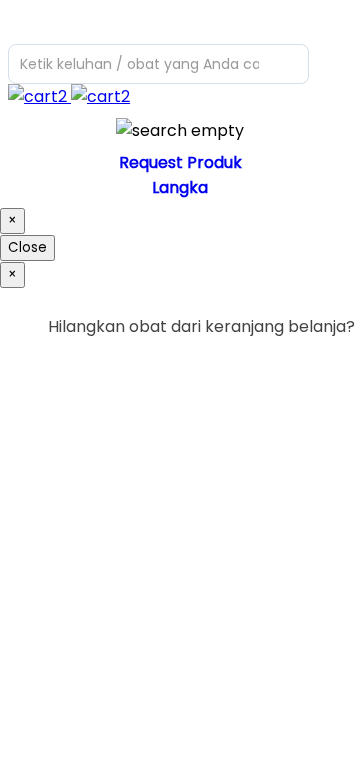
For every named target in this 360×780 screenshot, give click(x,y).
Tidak (324, 367)
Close (27, 247)
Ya (289, 367)
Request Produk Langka (180, 175)
